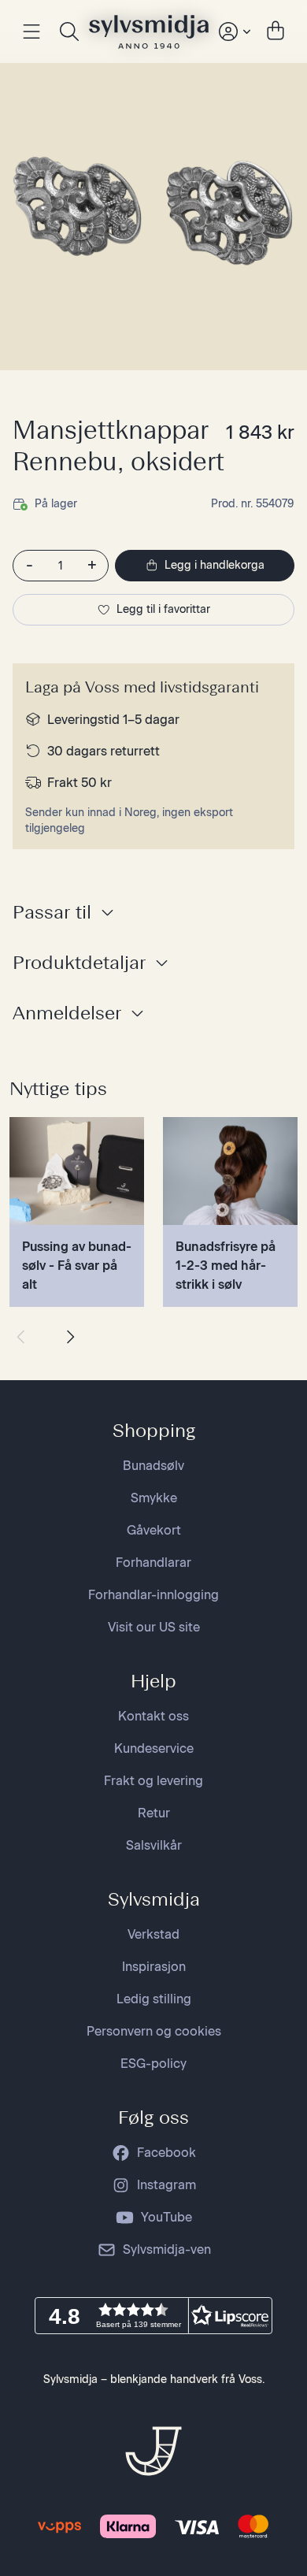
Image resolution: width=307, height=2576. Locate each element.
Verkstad (153, 1934)
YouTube (166, 2217)
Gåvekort (154, 1530)
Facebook (166, 2153)
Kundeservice (154, 1748)
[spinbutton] (61, 566)
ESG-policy (153, 2064)
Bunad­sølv (153, 1466)
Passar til (52, 912)
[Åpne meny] (31, 32)
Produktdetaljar (79, 962)
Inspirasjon (154, 1967)
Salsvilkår (154, 1845)
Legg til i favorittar (163, 609)
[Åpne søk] (69, 32)
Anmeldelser (67, 1013)
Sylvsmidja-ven (167, 2249)
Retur (154, 1813)
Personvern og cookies (154, 2031)
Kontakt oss (153, 1716)
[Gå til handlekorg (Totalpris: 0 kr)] (276, 32)
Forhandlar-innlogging (153, 1595)
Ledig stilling (154, 1999)
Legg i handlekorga (215, 565)
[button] (153, 2316)
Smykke (154, 1498)
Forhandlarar (153, 1563)
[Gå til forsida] (149, 32)
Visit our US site (154, 1627)
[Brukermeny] (233, 32)
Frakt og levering (153, 1781)
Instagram (166, 2185)
